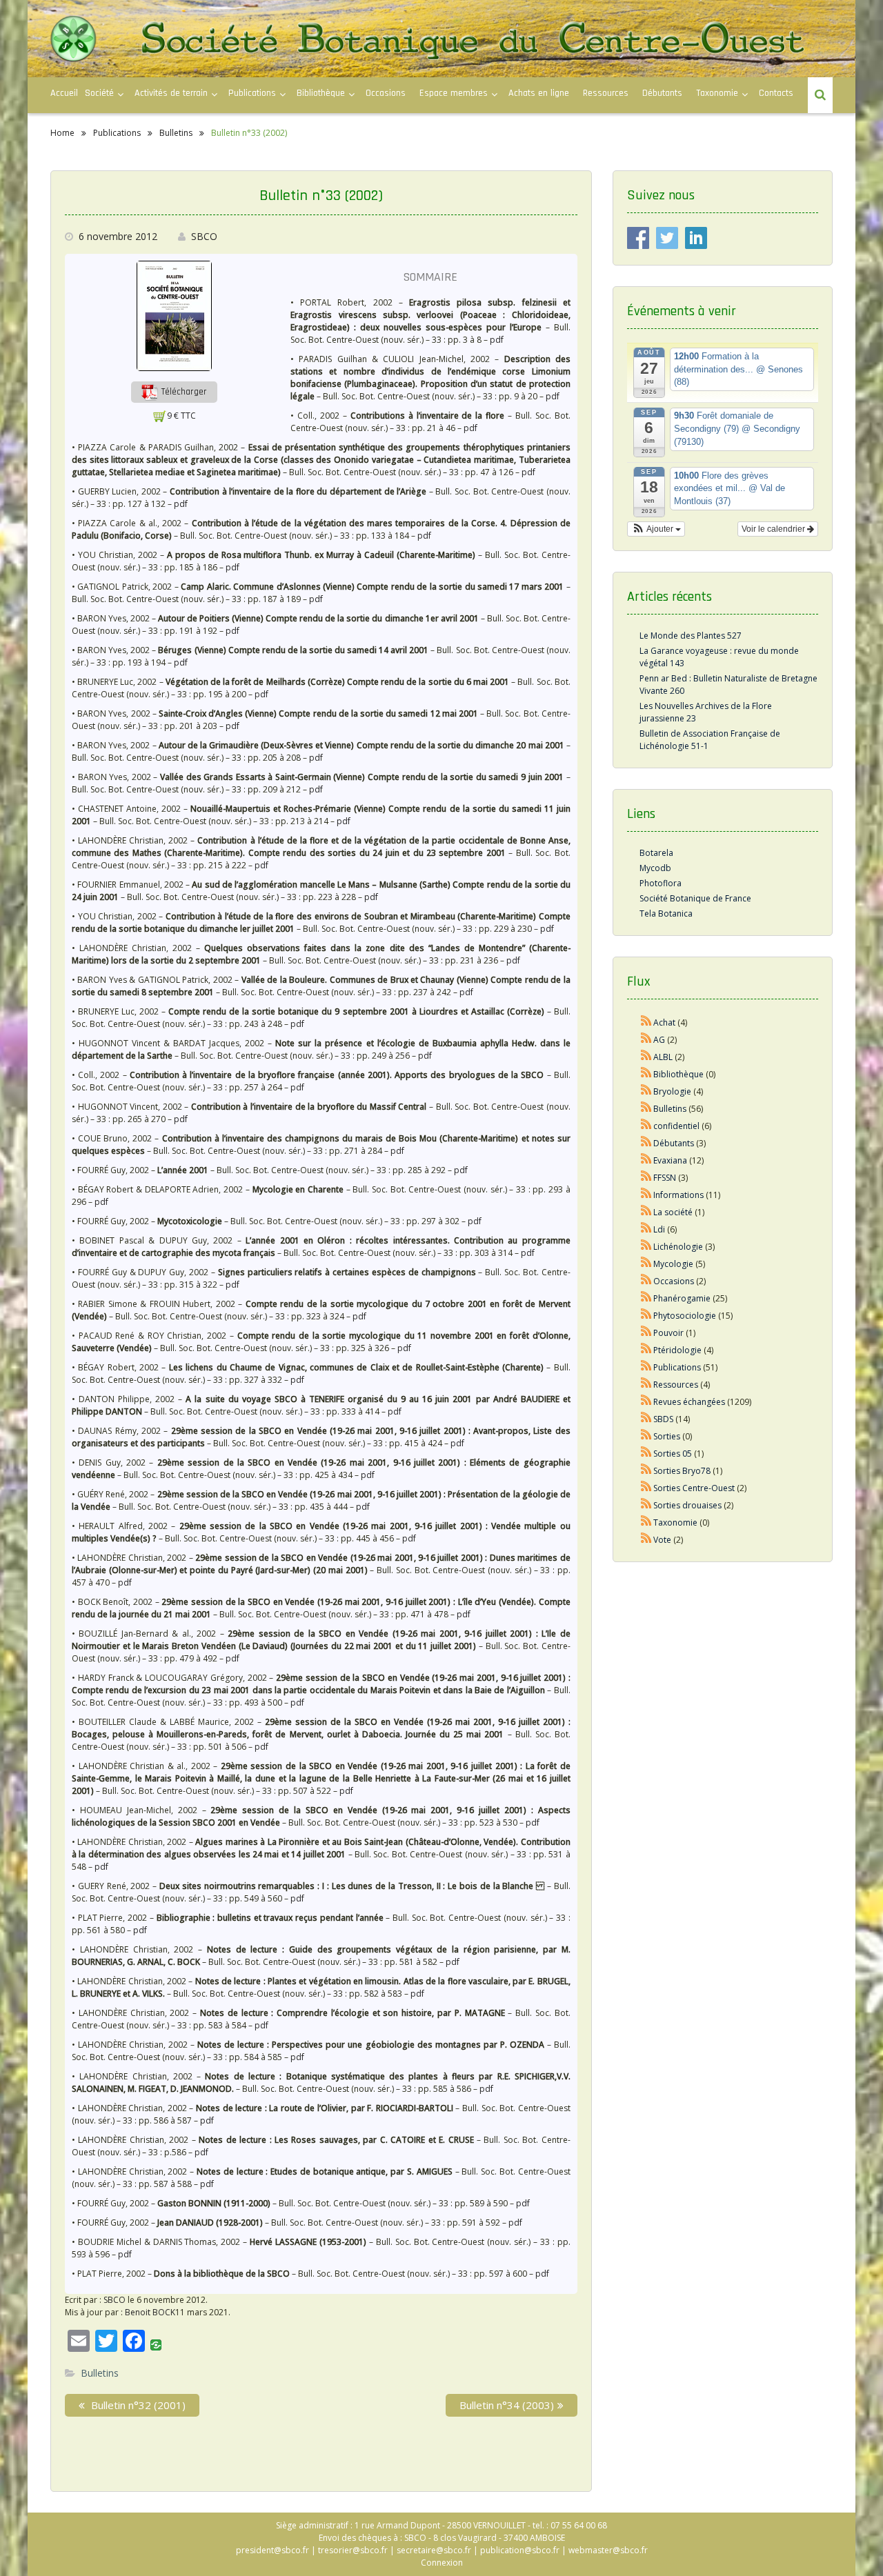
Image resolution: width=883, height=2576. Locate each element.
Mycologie (673, 1264)
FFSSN (665, 1178)
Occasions (386, 93)
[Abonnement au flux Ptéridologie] (646, 1350)
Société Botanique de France (695, 898)
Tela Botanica (666, 913)
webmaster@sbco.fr (608, 2550)
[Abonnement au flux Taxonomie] (646, 1522)
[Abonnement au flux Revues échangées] (646, 1402)
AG (659, 1040)
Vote (662, 1540)
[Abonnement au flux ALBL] (646, 1057)
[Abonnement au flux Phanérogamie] (646, 1298)
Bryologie (672, 1091)
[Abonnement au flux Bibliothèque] (646, 1074)
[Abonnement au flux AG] (646, 1040)
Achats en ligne (539, 93)
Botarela (656, 853)
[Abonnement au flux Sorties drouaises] (646, 1505)
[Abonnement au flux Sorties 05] (646, 1454)
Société (99, 93)
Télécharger (183, 392)
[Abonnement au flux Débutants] (646, 1143)
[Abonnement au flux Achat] (646, 1022)
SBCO (204, 236)
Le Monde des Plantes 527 (691, 636)
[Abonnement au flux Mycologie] (646, 1264)
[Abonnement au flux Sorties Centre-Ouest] (646, 1488)
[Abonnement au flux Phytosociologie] (646, 1316)
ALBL (663, 1057)
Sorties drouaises (687, 1505)
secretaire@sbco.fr (434, 2550)
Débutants (662, 93)
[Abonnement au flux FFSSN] (646, 1178)
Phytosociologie (685, 1316)
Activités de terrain (171, 93)
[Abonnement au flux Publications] (646, 1367)
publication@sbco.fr (520, 2550)
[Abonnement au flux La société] (646, 1212)
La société (673, 1212)
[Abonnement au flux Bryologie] (646, 1091)
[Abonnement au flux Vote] (646, 1540)
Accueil (64, 93)
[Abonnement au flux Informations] (646, 1195)
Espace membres (454, 93)
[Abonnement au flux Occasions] (646, 1281)
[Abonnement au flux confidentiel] (646, 1126)
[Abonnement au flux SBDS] (646, 1419)
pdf (497, 340)
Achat (664, 1022)
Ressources (606, 93)
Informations (678, 1195)
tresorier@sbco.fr (353, 2550)
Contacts (776, 93)
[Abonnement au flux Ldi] (646, 1229)
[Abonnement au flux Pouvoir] (646, 1333)
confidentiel (676, 1126)
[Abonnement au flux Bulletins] (646, 1109)
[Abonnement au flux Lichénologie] (646, 1247)
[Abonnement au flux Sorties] (646, 1436)
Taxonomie (717, 93)
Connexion (442, 2563)
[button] (174, 391)
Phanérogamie (682, 1298)
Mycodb (655, 868)
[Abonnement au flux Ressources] (646, 1385)
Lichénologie (678, 1247)
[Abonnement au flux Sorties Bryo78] (646, 1471)
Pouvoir (668, 1333)
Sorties (667, 1436)
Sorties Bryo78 (682, 1471)
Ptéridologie (677, 1350)
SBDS (663, 1419)
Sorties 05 (673, 1454)
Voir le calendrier (774, 529)
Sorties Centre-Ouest (694, 1488)
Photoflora (661, 883)
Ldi (659, 1229)
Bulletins (100, 2373)
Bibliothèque (321, 93)
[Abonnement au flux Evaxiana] (646, 1160)
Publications (677, 1367)
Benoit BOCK (150, 2312)
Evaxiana (670, 1160)
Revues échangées (689, 1402)
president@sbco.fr (272, 2550)
